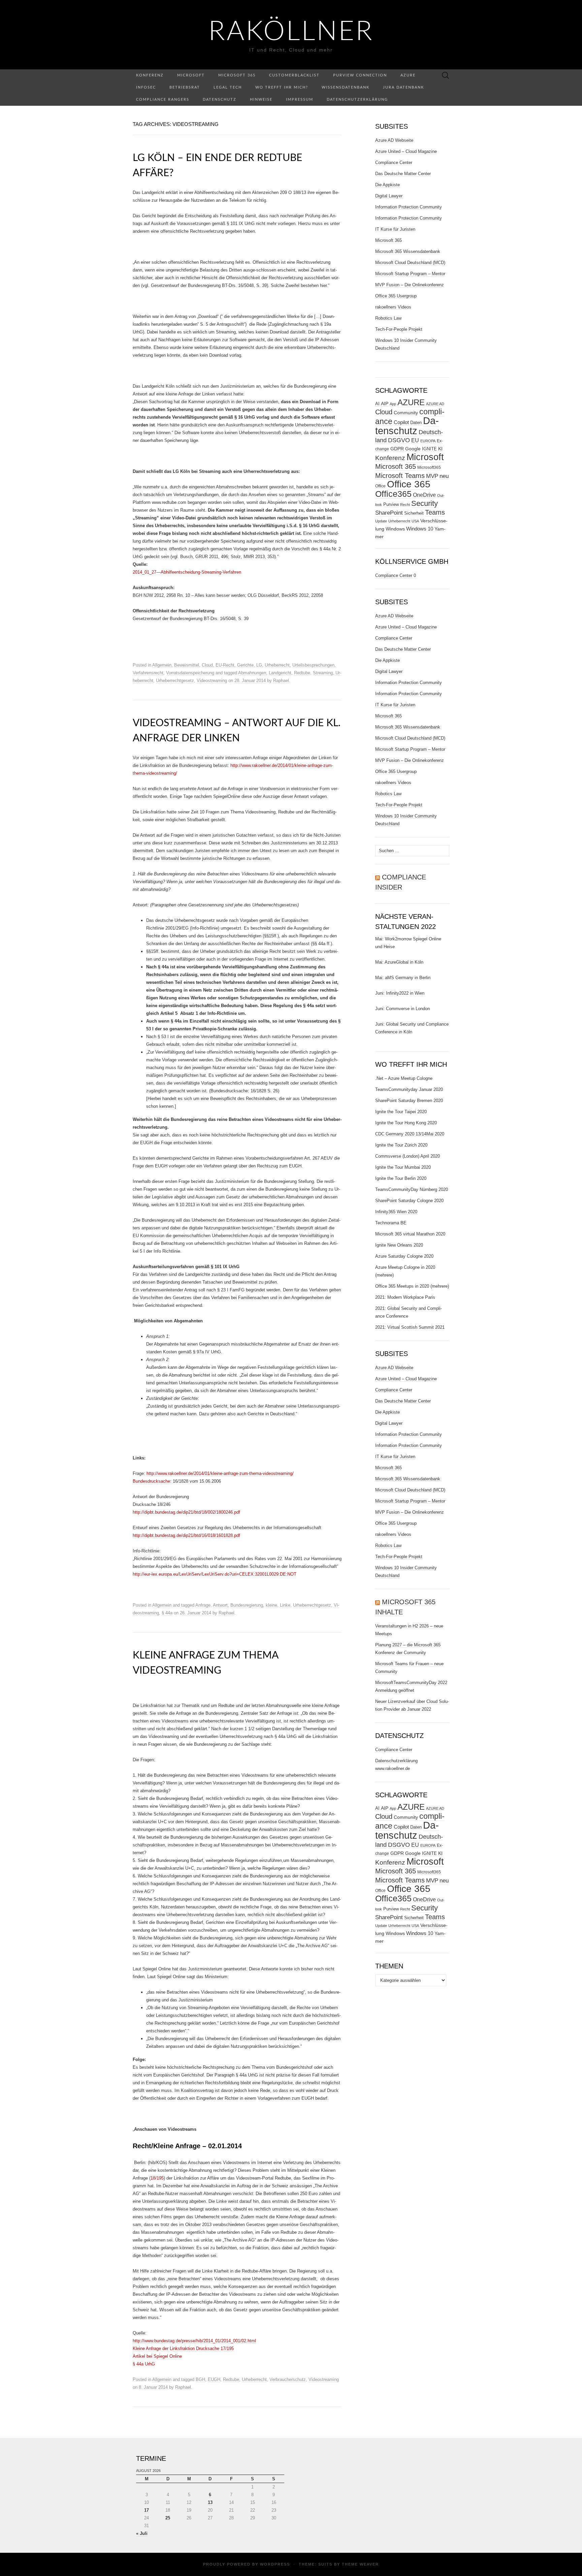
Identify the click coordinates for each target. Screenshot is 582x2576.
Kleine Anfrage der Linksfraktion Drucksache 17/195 (183, 2348)
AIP (385, 404)
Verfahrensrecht (148, 673)
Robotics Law (388, 318)
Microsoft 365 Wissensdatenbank (408, 251)
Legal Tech (228, 87)
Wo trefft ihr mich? (282, 87)
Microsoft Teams (400, 475)
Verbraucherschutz (288, 2379)
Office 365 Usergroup (396, 296)
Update (381, 521)
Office (380, 486)
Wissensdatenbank (346, 87)
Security (425, 503)
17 (147, 2510)
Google (413, 449)
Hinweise (261, 100)
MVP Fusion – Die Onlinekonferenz (410, 285)
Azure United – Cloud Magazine (406, 151)
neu (444, 476)
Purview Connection (360, 75)
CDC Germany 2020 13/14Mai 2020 (410, 1134)
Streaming (323, 673)
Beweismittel (187, 665)
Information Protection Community (409, 207)
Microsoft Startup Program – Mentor (410, 274)
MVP (432, 476)
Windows (395, 529)
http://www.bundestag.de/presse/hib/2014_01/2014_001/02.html (194, 2341)
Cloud (207, 665)
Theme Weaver (360, 2564)
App (393, 404)
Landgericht (280, 673)
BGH (200, 2379)
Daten (416, 423)
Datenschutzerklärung (357, 100)
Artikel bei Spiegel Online (157, 2356)
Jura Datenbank (403, 87)
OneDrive (424, 495)
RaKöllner (291, 32)
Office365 (393, 494)
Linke (285, 1605)
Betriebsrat (185, 87)
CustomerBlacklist (294, 75)
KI (440, 449)
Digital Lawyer (389, 196)
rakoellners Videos (393, 307)
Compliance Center (394, 163)
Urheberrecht (277, 665)
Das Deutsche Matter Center (403, 174)
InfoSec (146, 87)
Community (406, 413)
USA (415, 521)
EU (415, 440)
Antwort (220, 1605)
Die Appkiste (387, 185)
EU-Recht (225, 665)
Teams (435, 512)
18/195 (157, 2178)
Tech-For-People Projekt (399, 329)
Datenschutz (220, 100)
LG (259, 665)
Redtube (302, 673)
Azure (408, 75)
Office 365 (409, 484)
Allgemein (162, 665)
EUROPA (428, 441)
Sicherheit (414, 513)
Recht (405, 505)
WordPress (275, 2564)
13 (210, 2502)
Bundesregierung (247, 1605)
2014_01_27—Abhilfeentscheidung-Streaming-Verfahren (187, 572)
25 (168, 2518)
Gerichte (245, 665)
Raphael (281, 681)
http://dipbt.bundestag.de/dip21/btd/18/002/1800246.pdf (186, 1512)
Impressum (300, 100)
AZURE (411, 402)
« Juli (142, 2533)
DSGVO (399, 440)
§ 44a (167, 1613)
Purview (391, 504)
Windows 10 (420, 529)
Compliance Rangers (163, 100)
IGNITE (429, 449)
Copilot (401, 422)
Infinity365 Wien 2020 (396, 1212)
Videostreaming (212, 681)
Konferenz (150, 75)
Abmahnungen (252, 673)
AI (377, 404)
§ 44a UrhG (144, 2364)
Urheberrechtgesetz (175, 681)
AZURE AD (435, 404)
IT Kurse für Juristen (395, 229)
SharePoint (389, 513)
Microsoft (191, 75)
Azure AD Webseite (394, 140)
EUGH (214, 2379)
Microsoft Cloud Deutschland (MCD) (410, 263)
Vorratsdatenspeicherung (190, 673)
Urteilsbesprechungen (313, 665)
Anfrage (203, 1605)
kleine (271, 1605)
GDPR (397, 449)
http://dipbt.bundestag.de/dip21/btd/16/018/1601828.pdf (186, 1535)
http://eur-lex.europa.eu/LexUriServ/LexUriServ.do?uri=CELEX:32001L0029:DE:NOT (215, 1574)
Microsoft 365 (237, 75)
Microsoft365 (429, 468)
